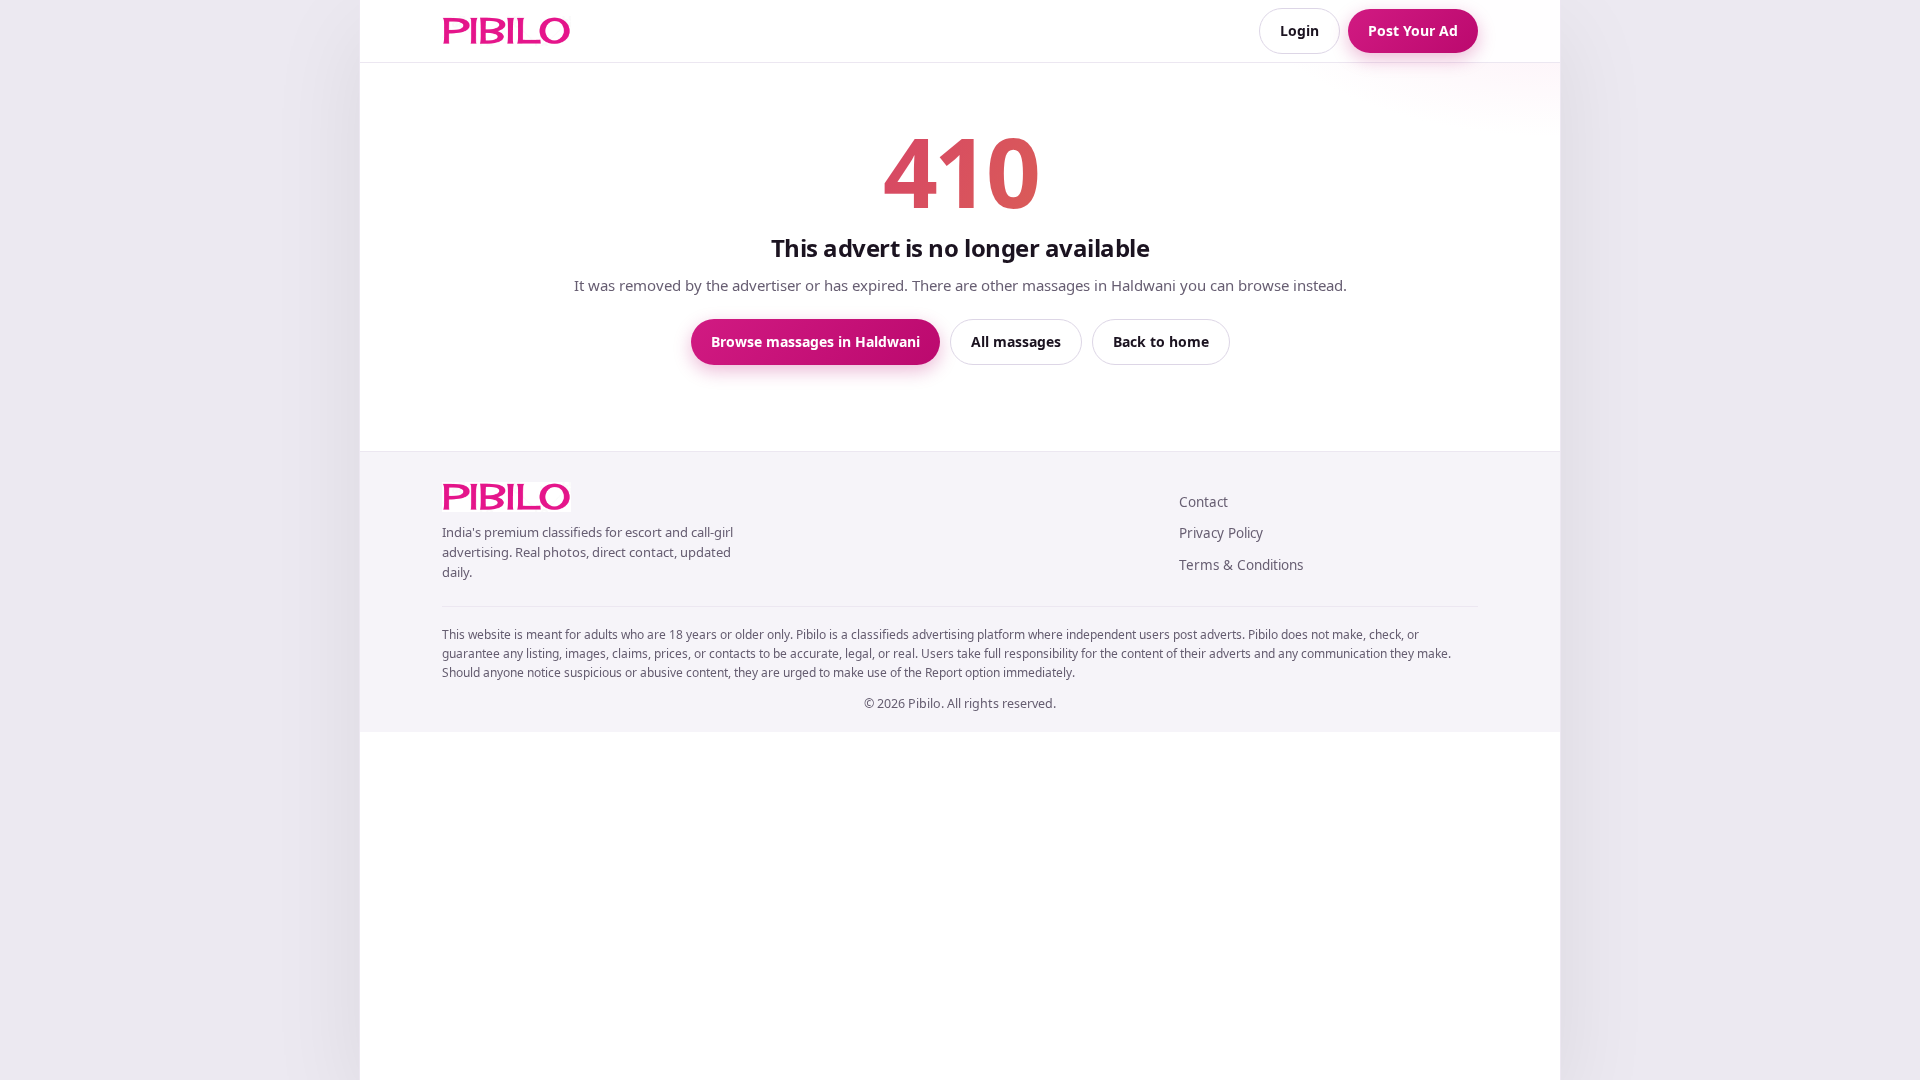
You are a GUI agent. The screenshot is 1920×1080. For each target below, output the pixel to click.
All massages (1016, 341)
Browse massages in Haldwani (815, 341)
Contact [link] (1203, 502)
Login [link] (1299, 30)
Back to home (1161, 341)
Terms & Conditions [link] (1241, 565)
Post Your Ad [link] (1413, 30)
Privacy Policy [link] (1221, 533)
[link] (506, 31)
